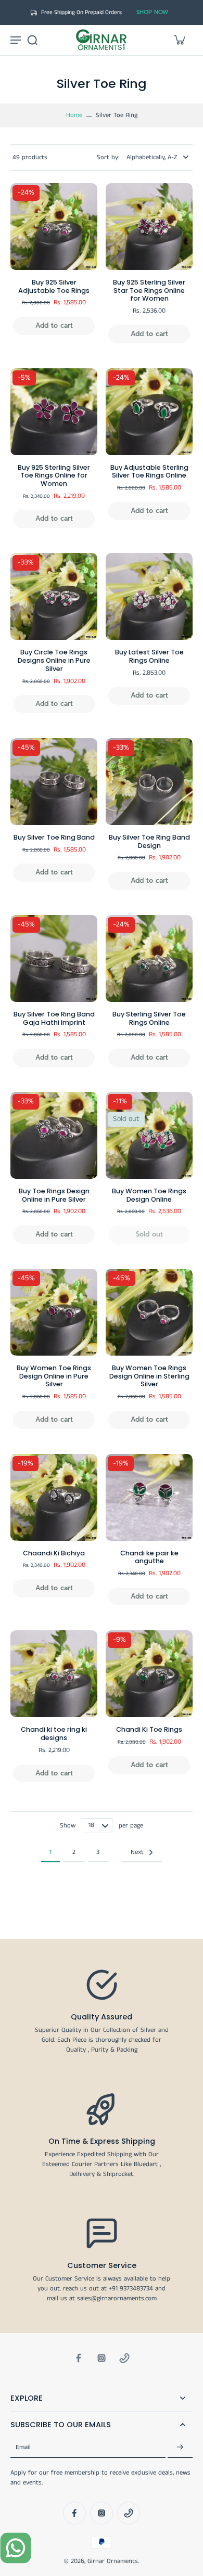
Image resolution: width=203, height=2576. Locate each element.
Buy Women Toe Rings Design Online (149, 1195)
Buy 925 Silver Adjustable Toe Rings (54, 286)
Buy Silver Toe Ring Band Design (149, 841)
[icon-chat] (16, 2548)
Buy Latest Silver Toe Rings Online (149, 656)
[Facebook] (79, 2358)
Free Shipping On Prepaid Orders (81, 12)
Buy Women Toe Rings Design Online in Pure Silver (54, 1376)
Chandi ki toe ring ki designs (54, 1734)
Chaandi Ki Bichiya (54, 1553)
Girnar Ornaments (113, 2561)
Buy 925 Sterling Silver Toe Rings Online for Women (54, 475)
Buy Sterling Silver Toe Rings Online (149, 1018)
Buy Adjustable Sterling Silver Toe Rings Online (149, 472)
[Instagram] (102, 2358)
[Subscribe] (180, 2448)
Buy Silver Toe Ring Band (54, 837)
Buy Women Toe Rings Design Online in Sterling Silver (149, 1376)
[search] (32, 40)
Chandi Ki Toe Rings (149, 1729)
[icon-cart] (179, 40)
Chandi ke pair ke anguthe (149, 1557)
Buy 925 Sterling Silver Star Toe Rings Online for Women (149, 290)
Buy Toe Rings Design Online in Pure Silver (54, 1195)
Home (74, 115)
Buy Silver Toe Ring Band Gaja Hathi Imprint (54, 1018)
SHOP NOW (152, 12)
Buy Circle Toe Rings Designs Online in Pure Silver (54, 660)
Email (23, 2448)
